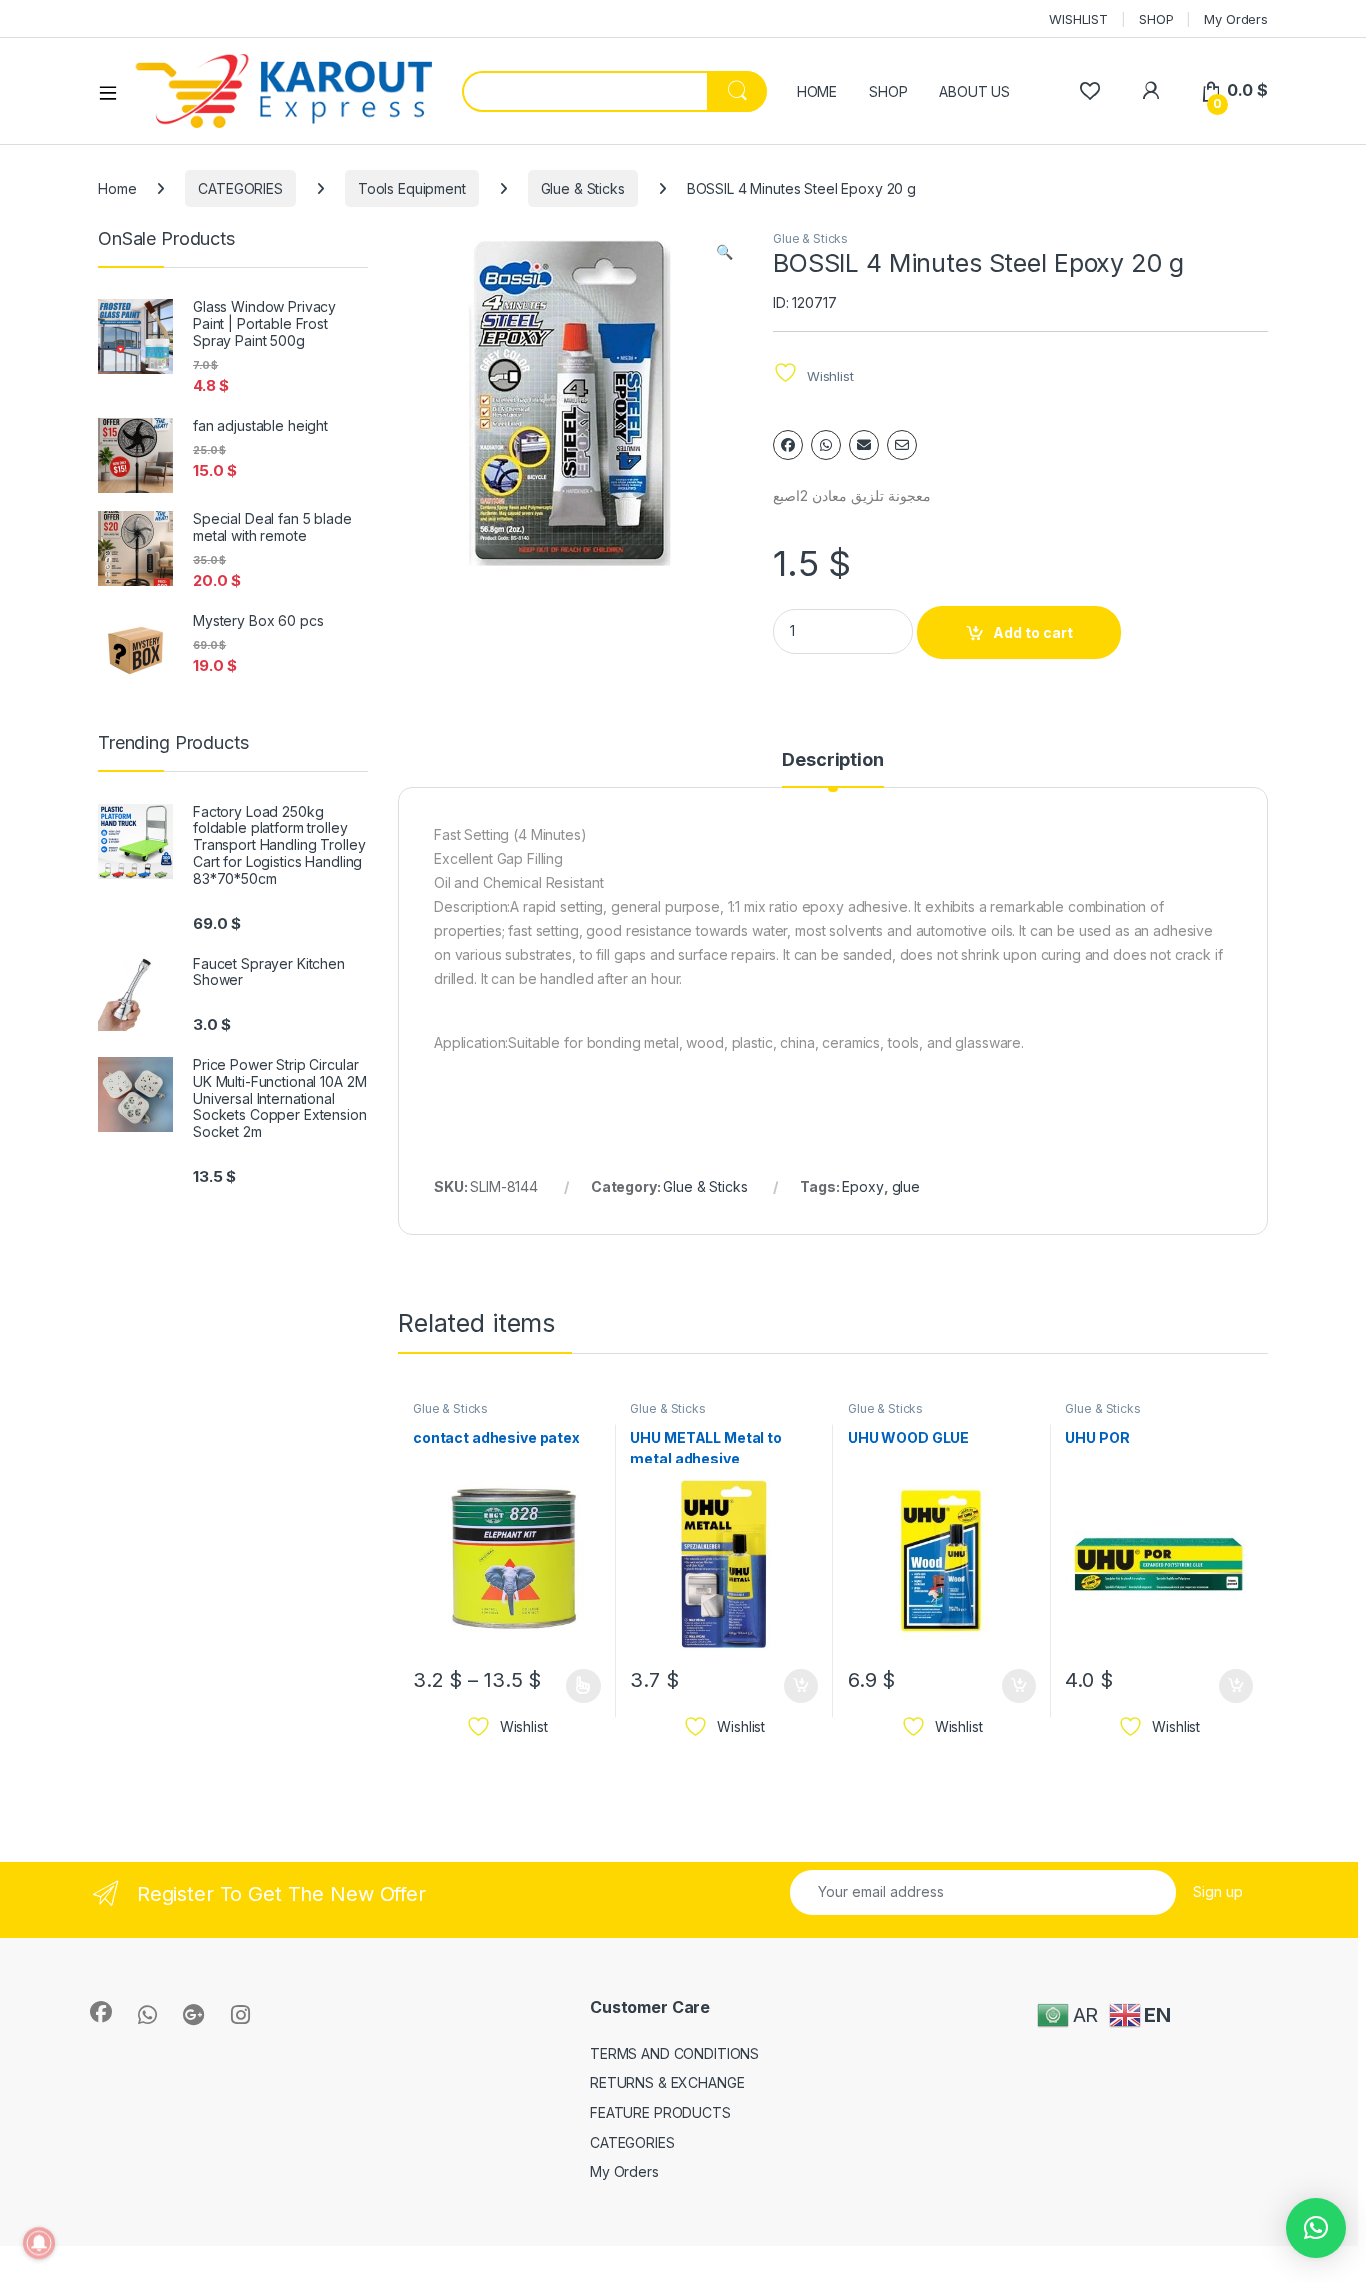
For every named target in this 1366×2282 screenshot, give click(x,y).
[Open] (115, 92)
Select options (577, 1686)
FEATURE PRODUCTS (660, 2112)
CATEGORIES (240, 188)
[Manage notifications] (39, 2243)
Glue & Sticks (583, 188)
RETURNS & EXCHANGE (667, 2082)
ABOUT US (974, 91)
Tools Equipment (412, 188)
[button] (724, 252)
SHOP (1156, 19)
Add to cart (1033, 632)
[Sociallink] (101, 2012)
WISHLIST (1078, 19)
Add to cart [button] (801, 1686)
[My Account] (1150, 90)
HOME (817, 91)
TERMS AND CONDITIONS (674, 2053)
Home (117, 188)
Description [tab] (832, 760)
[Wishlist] (1089, 90)
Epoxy (862, 1186)
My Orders (1236, 19)
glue (906, 1186)
